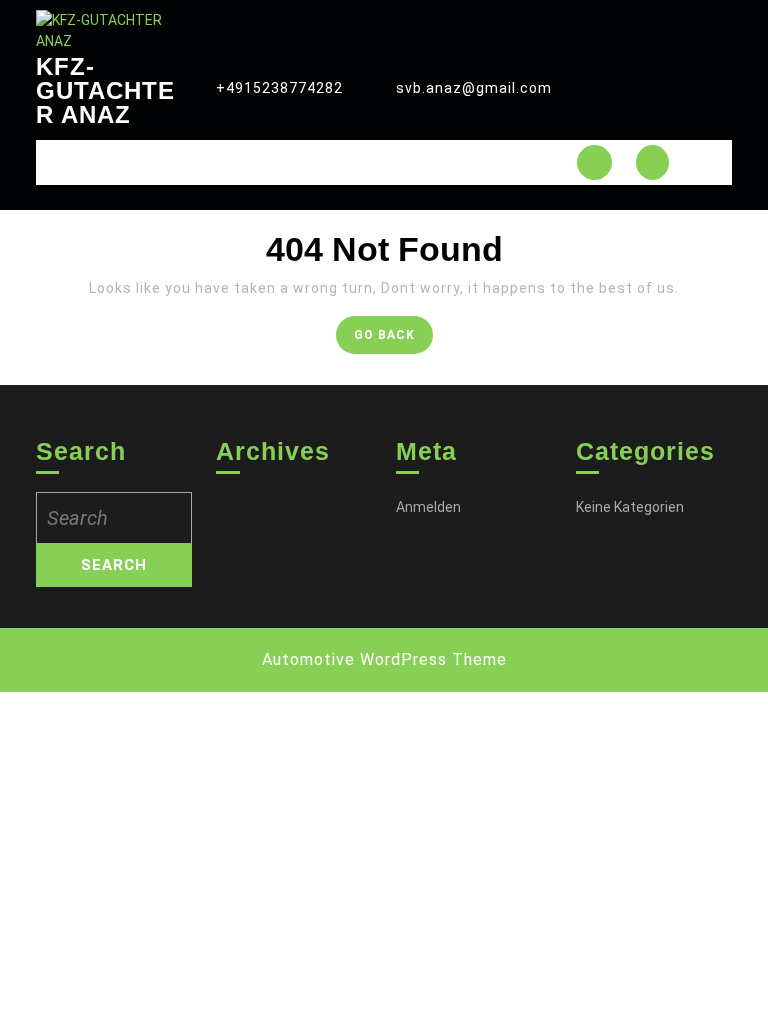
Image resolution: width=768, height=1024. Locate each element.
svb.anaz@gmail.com (474, 88)
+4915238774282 (279, 88)
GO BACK (393, 339)
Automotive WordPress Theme (384, 659)
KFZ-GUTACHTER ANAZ (105, 90)
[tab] (594, 162)
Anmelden (428, 507)
